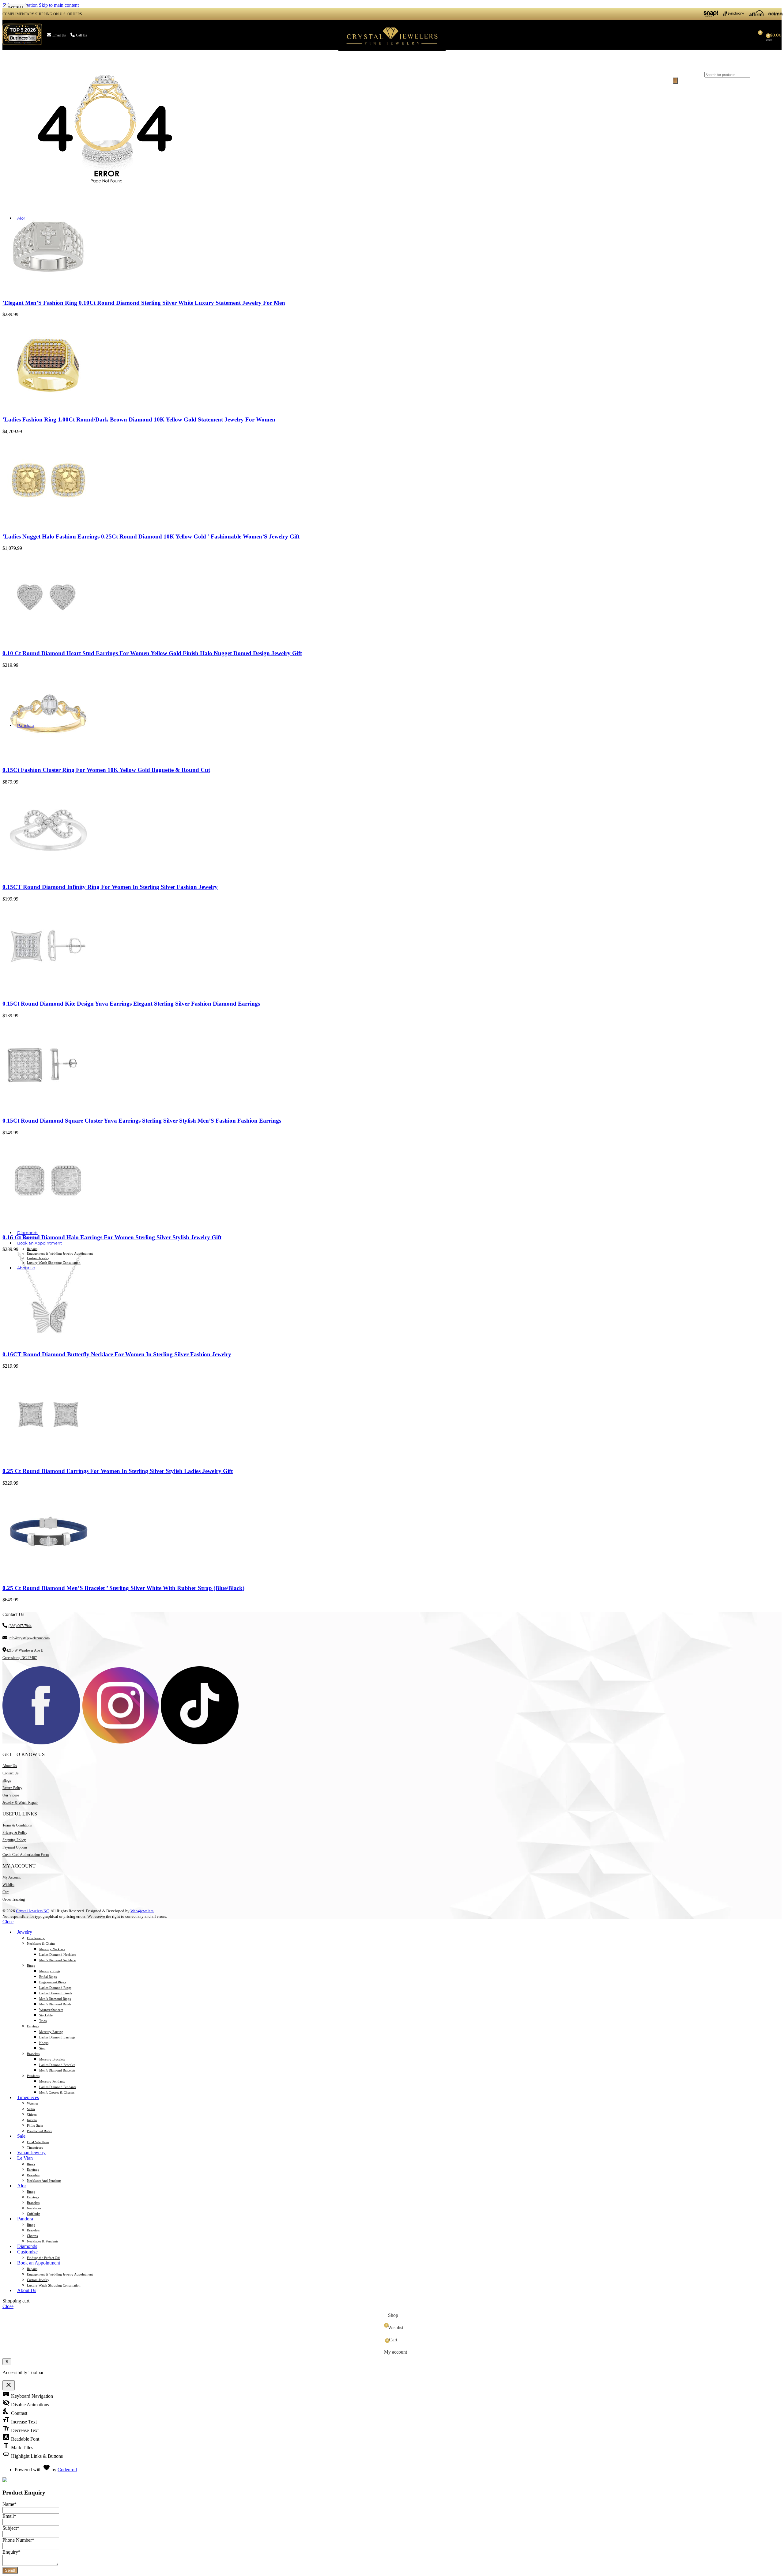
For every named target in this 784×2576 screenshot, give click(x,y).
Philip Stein (35, 2125)
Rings (31, 1966)
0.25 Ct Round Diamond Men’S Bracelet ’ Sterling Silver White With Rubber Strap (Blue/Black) (123, 1588)
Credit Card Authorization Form (26, 1855)
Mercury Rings (50, 1971)
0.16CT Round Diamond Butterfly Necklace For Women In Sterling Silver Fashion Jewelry (117, 1354)
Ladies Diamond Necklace (58, 1955)
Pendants (33, 2076)
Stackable (46, 2015)
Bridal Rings (48, 1977)
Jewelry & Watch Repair (20, 1803)
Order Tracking (14, 1899)
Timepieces (35, 2147)
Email (9, 2516)
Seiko (31, 2109)
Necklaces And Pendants (44, 2181)
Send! (10, 2570)
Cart (6, 1892)
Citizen (32, 2114)
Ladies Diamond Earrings (57, 2037)
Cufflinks (34, 2214)
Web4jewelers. (142, 1911)
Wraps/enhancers (51, 2010)
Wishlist (8, 1885)
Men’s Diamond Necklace (57, 1960)
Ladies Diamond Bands (56, 1993)
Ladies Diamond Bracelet (57, 2065)
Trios (43, 2021)
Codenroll (67, 2470)
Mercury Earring (51, 2032)
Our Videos (11, 1795)
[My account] (664, 35)
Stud (42, 2048)
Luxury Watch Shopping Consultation (54, 1263)
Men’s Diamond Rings (55, 1999)
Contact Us (11, 1773)
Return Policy (12, 1788)
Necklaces (34, 2208)
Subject (11, 2528)
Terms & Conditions (18, 1825)
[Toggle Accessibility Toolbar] (7, 2362)
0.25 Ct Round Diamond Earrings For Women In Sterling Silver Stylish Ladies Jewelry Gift (118, 1471)
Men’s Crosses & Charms (57, 2092)
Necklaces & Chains (41, 1943)
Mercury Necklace (52, 1949)
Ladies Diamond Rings (55, 1988)
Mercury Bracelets (52, 2059)
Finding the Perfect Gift (44, 2258)
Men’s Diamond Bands (55, 2004)
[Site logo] (392, 51)
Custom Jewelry (38, 1258)
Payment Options (15, 1847)
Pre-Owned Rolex (40, 2131)
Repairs (32, 1249)
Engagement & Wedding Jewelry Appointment (60, 1253)
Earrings (33, 2026)
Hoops (44, 2043)
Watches (33, 2103)
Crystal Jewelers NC (32, 1911)
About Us (10, 1766)
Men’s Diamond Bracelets (57, 2070)
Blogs (7, 1781)
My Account (11, 1877)
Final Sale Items (38, 2142)
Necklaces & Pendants (43, 2241)
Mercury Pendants (52, 2081)
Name (9, 2504)
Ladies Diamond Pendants (58, 2087)
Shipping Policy (14, 1840)
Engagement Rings (53, 1982)
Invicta (32, 2120)
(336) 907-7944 (20, 1626)
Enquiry (11, 2552)
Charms (32, 2236)
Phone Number (18, 2540)
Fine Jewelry (36, 1938)
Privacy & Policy (15, 1833)
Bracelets (33, 2054)
